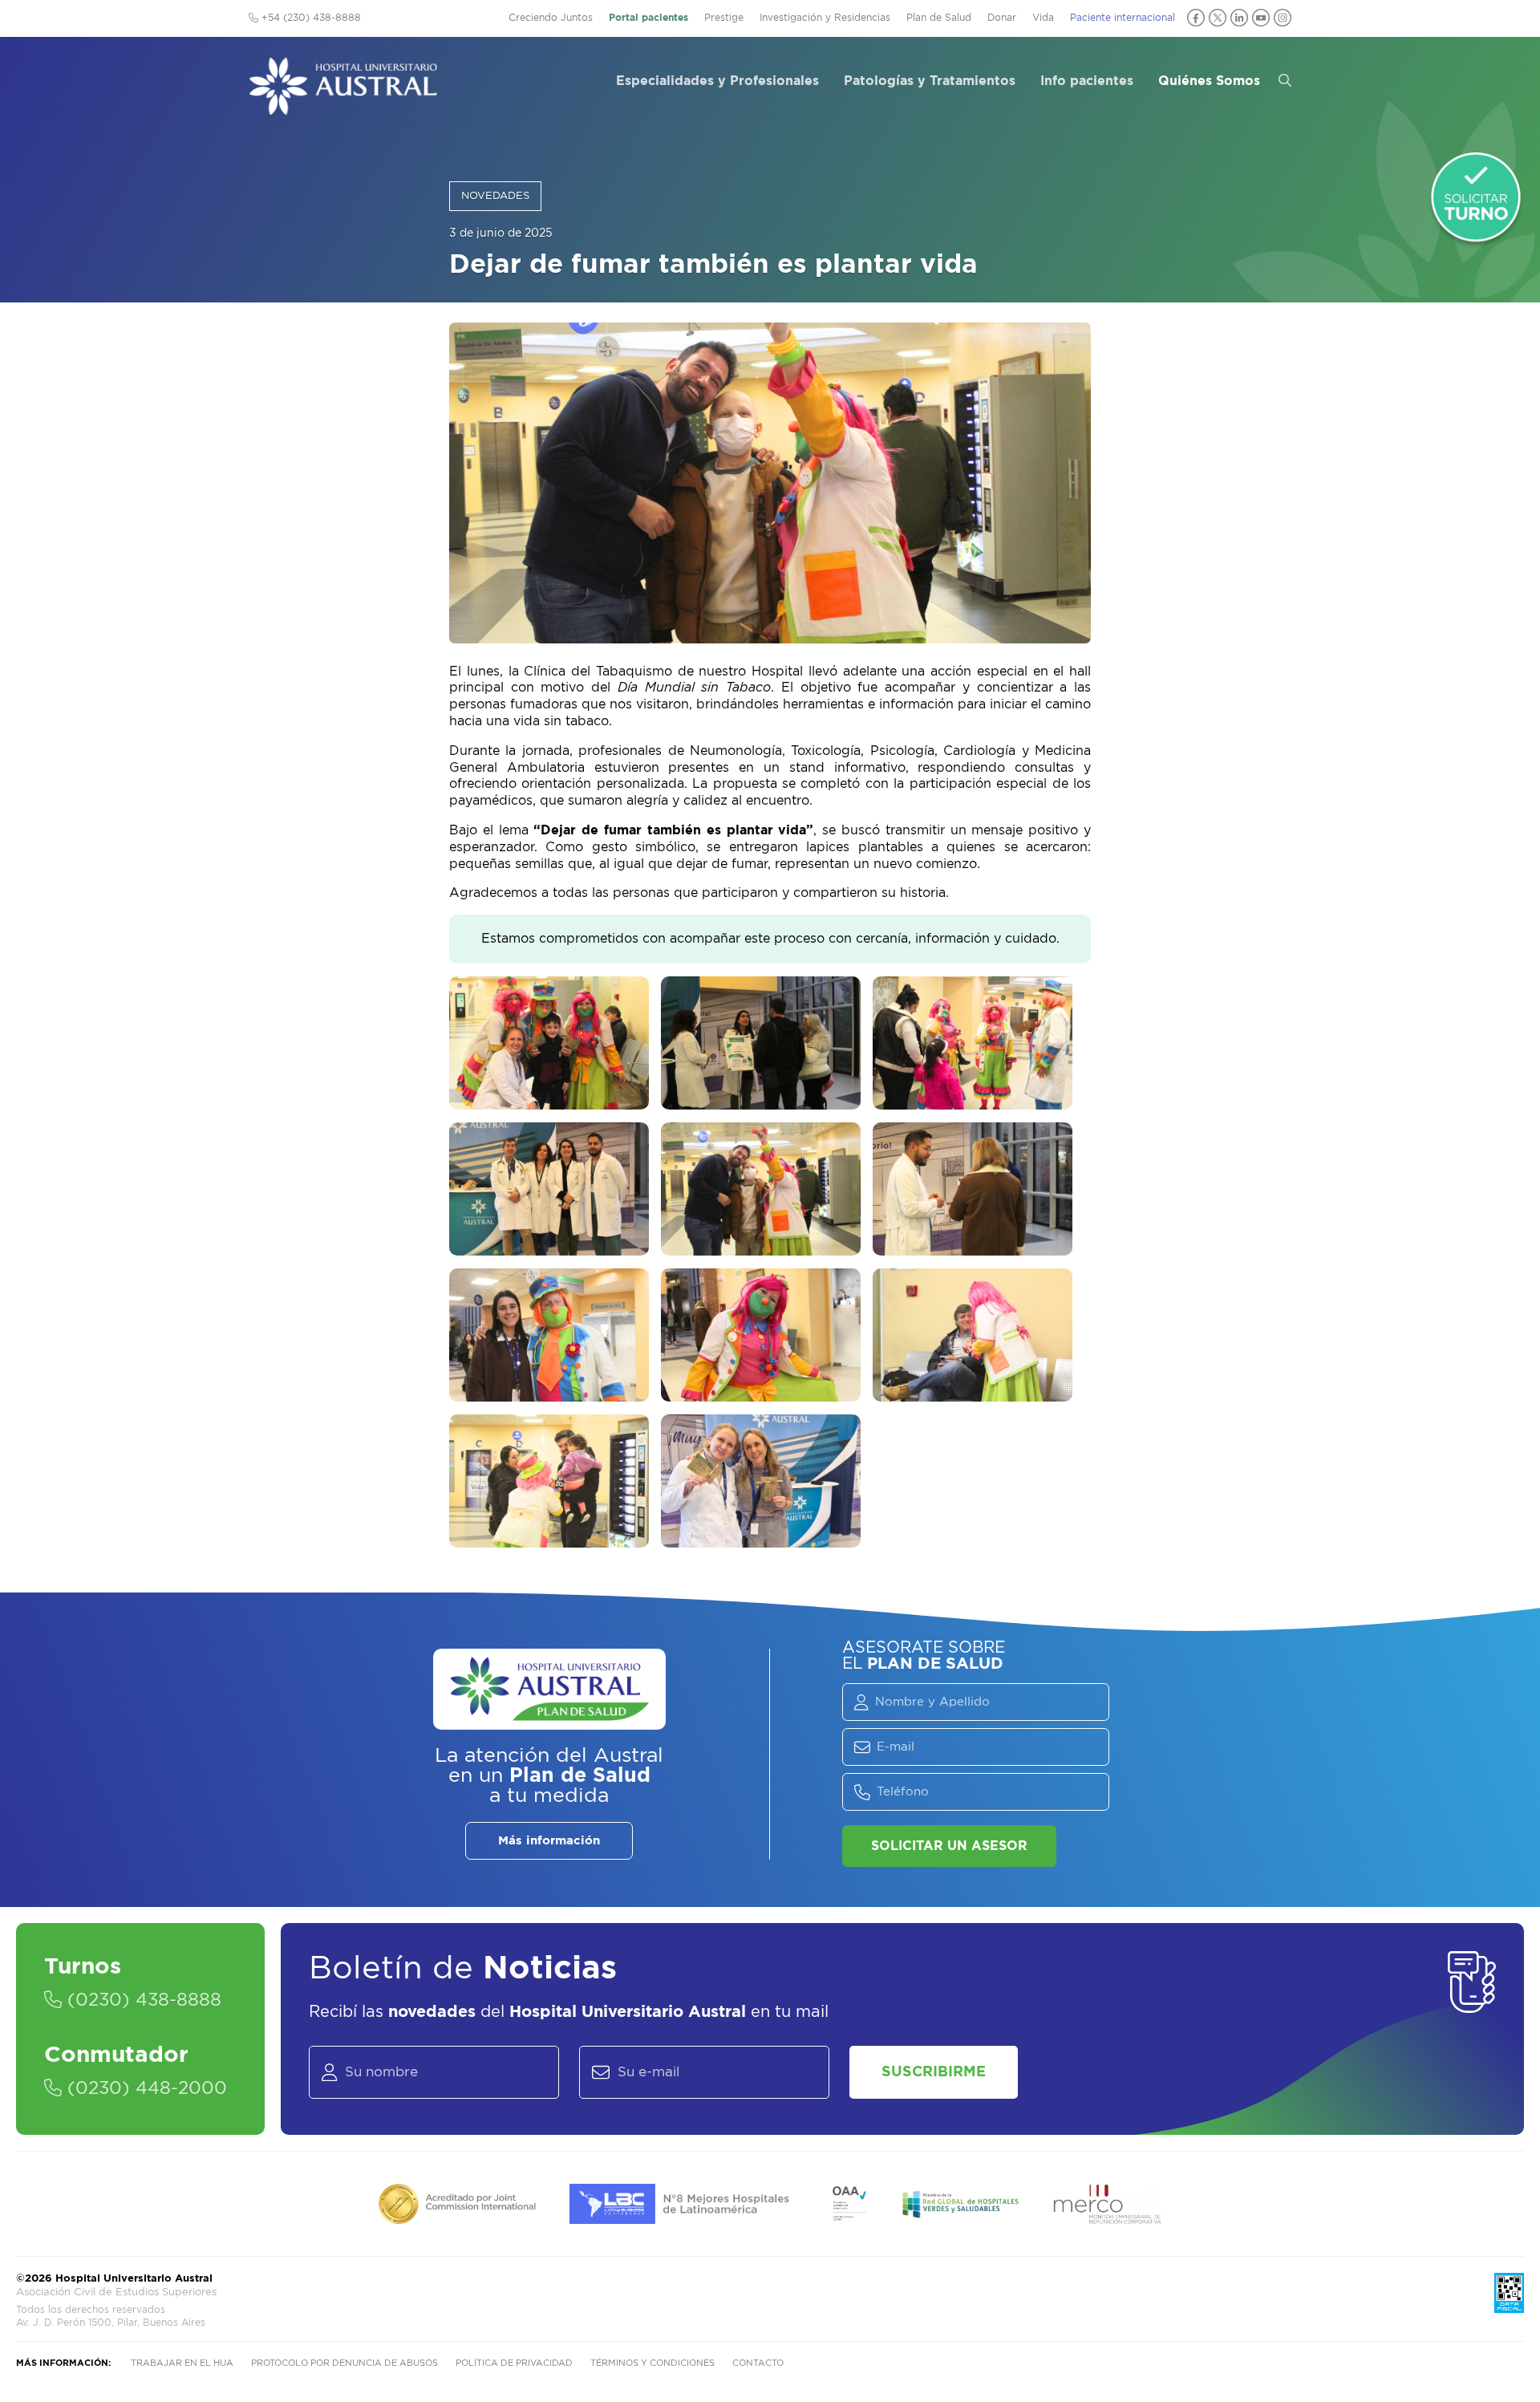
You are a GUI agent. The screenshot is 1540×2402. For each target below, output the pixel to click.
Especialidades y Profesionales (717, 81)
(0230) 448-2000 (144, 2088)
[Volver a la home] (343, 108)
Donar (1002, 18)
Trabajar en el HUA (182, 2363)
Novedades (495, 196)
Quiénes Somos (1209, 81)
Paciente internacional (1123, 18)
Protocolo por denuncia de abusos (344, 2363)
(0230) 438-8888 (142, 2000)
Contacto (758, 2363)
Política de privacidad (514, 2363)
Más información (549, 1841)
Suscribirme (934, 2072)
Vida (1043, 18)
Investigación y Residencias (825, 18)
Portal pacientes (648, 18)
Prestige (724, 18)
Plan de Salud (939, 18)
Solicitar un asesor (949, 1846)
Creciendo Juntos (551, 18)
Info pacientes (1087, 81)
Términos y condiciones (652, 2363)
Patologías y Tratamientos (930, 81)
